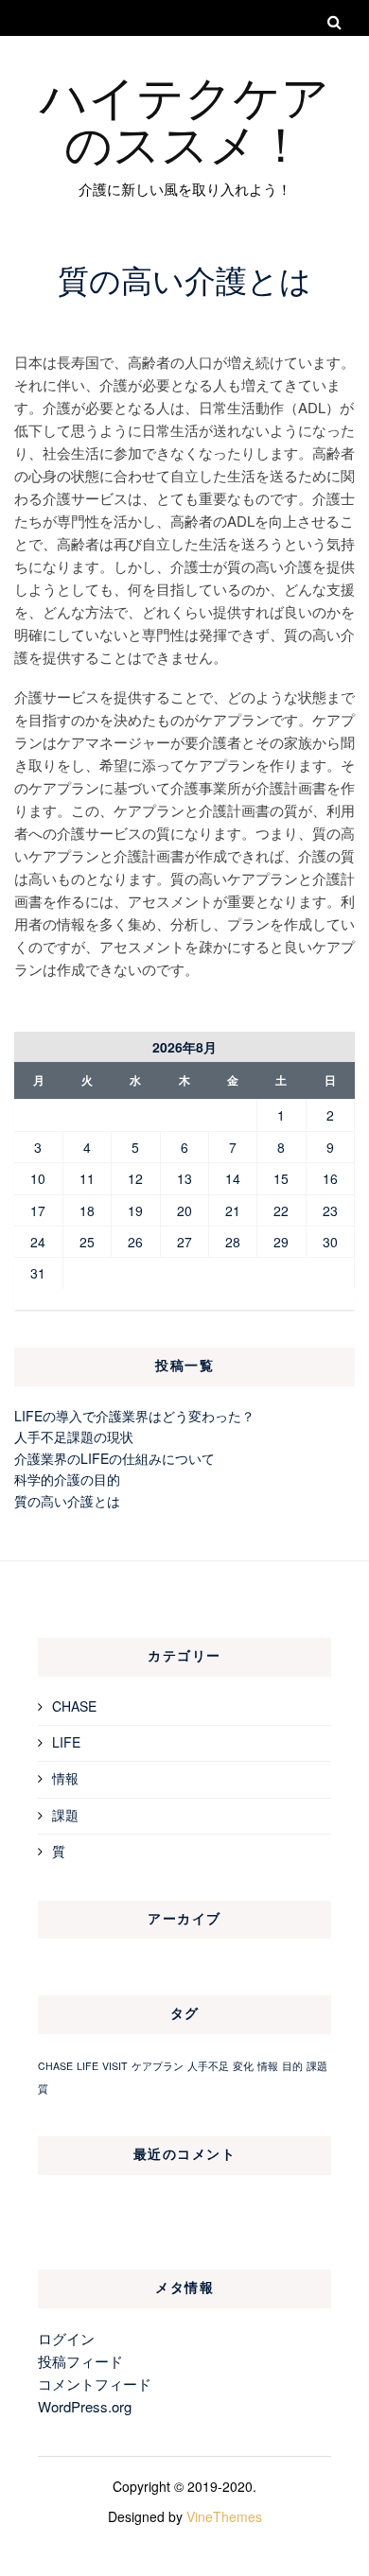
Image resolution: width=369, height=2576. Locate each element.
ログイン (66, 2338)
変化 (243, 2066)
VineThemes (224, 2516)
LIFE (66, 1742)
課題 (65, 1815)
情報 (65, 1778)
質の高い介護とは (67, 1501)
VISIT (115, 2066)
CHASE (74, 1706)
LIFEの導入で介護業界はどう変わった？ (134, 1416)
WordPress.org (85, 2406)
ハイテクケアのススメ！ (184, 118)
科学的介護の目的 (67, 1479)
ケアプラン (158, 2066)
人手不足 (208, 2066)
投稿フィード (80, 2361)
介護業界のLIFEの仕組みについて (114, 1458)
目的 (292, 2066)
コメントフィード (95, 2384)
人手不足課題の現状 (74, 1436)
